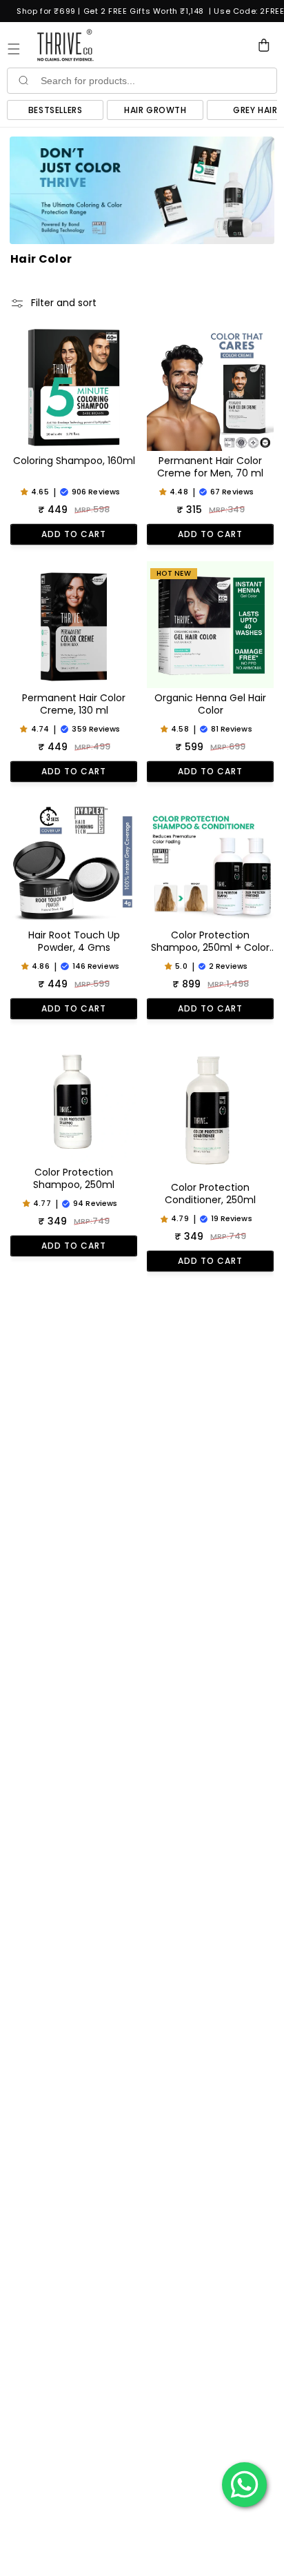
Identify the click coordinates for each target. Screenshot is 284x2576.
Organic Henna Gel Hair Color (210, 704)
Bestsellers (55, 110)
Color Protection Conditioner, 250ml (210, 1194)
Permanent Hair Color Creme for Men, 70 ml (210, 467)
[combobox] (157, 81)
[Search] (23, 80)
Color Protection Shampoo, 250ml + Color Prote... (210, 942)
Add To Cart (74, 534)
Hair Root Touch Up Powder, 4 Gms (74, 942)
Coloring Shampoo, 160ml (74, 461)
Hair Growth (155, 110)
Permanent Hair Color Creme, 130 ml (74, 704)
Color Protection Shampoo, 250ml (74, 1179)
